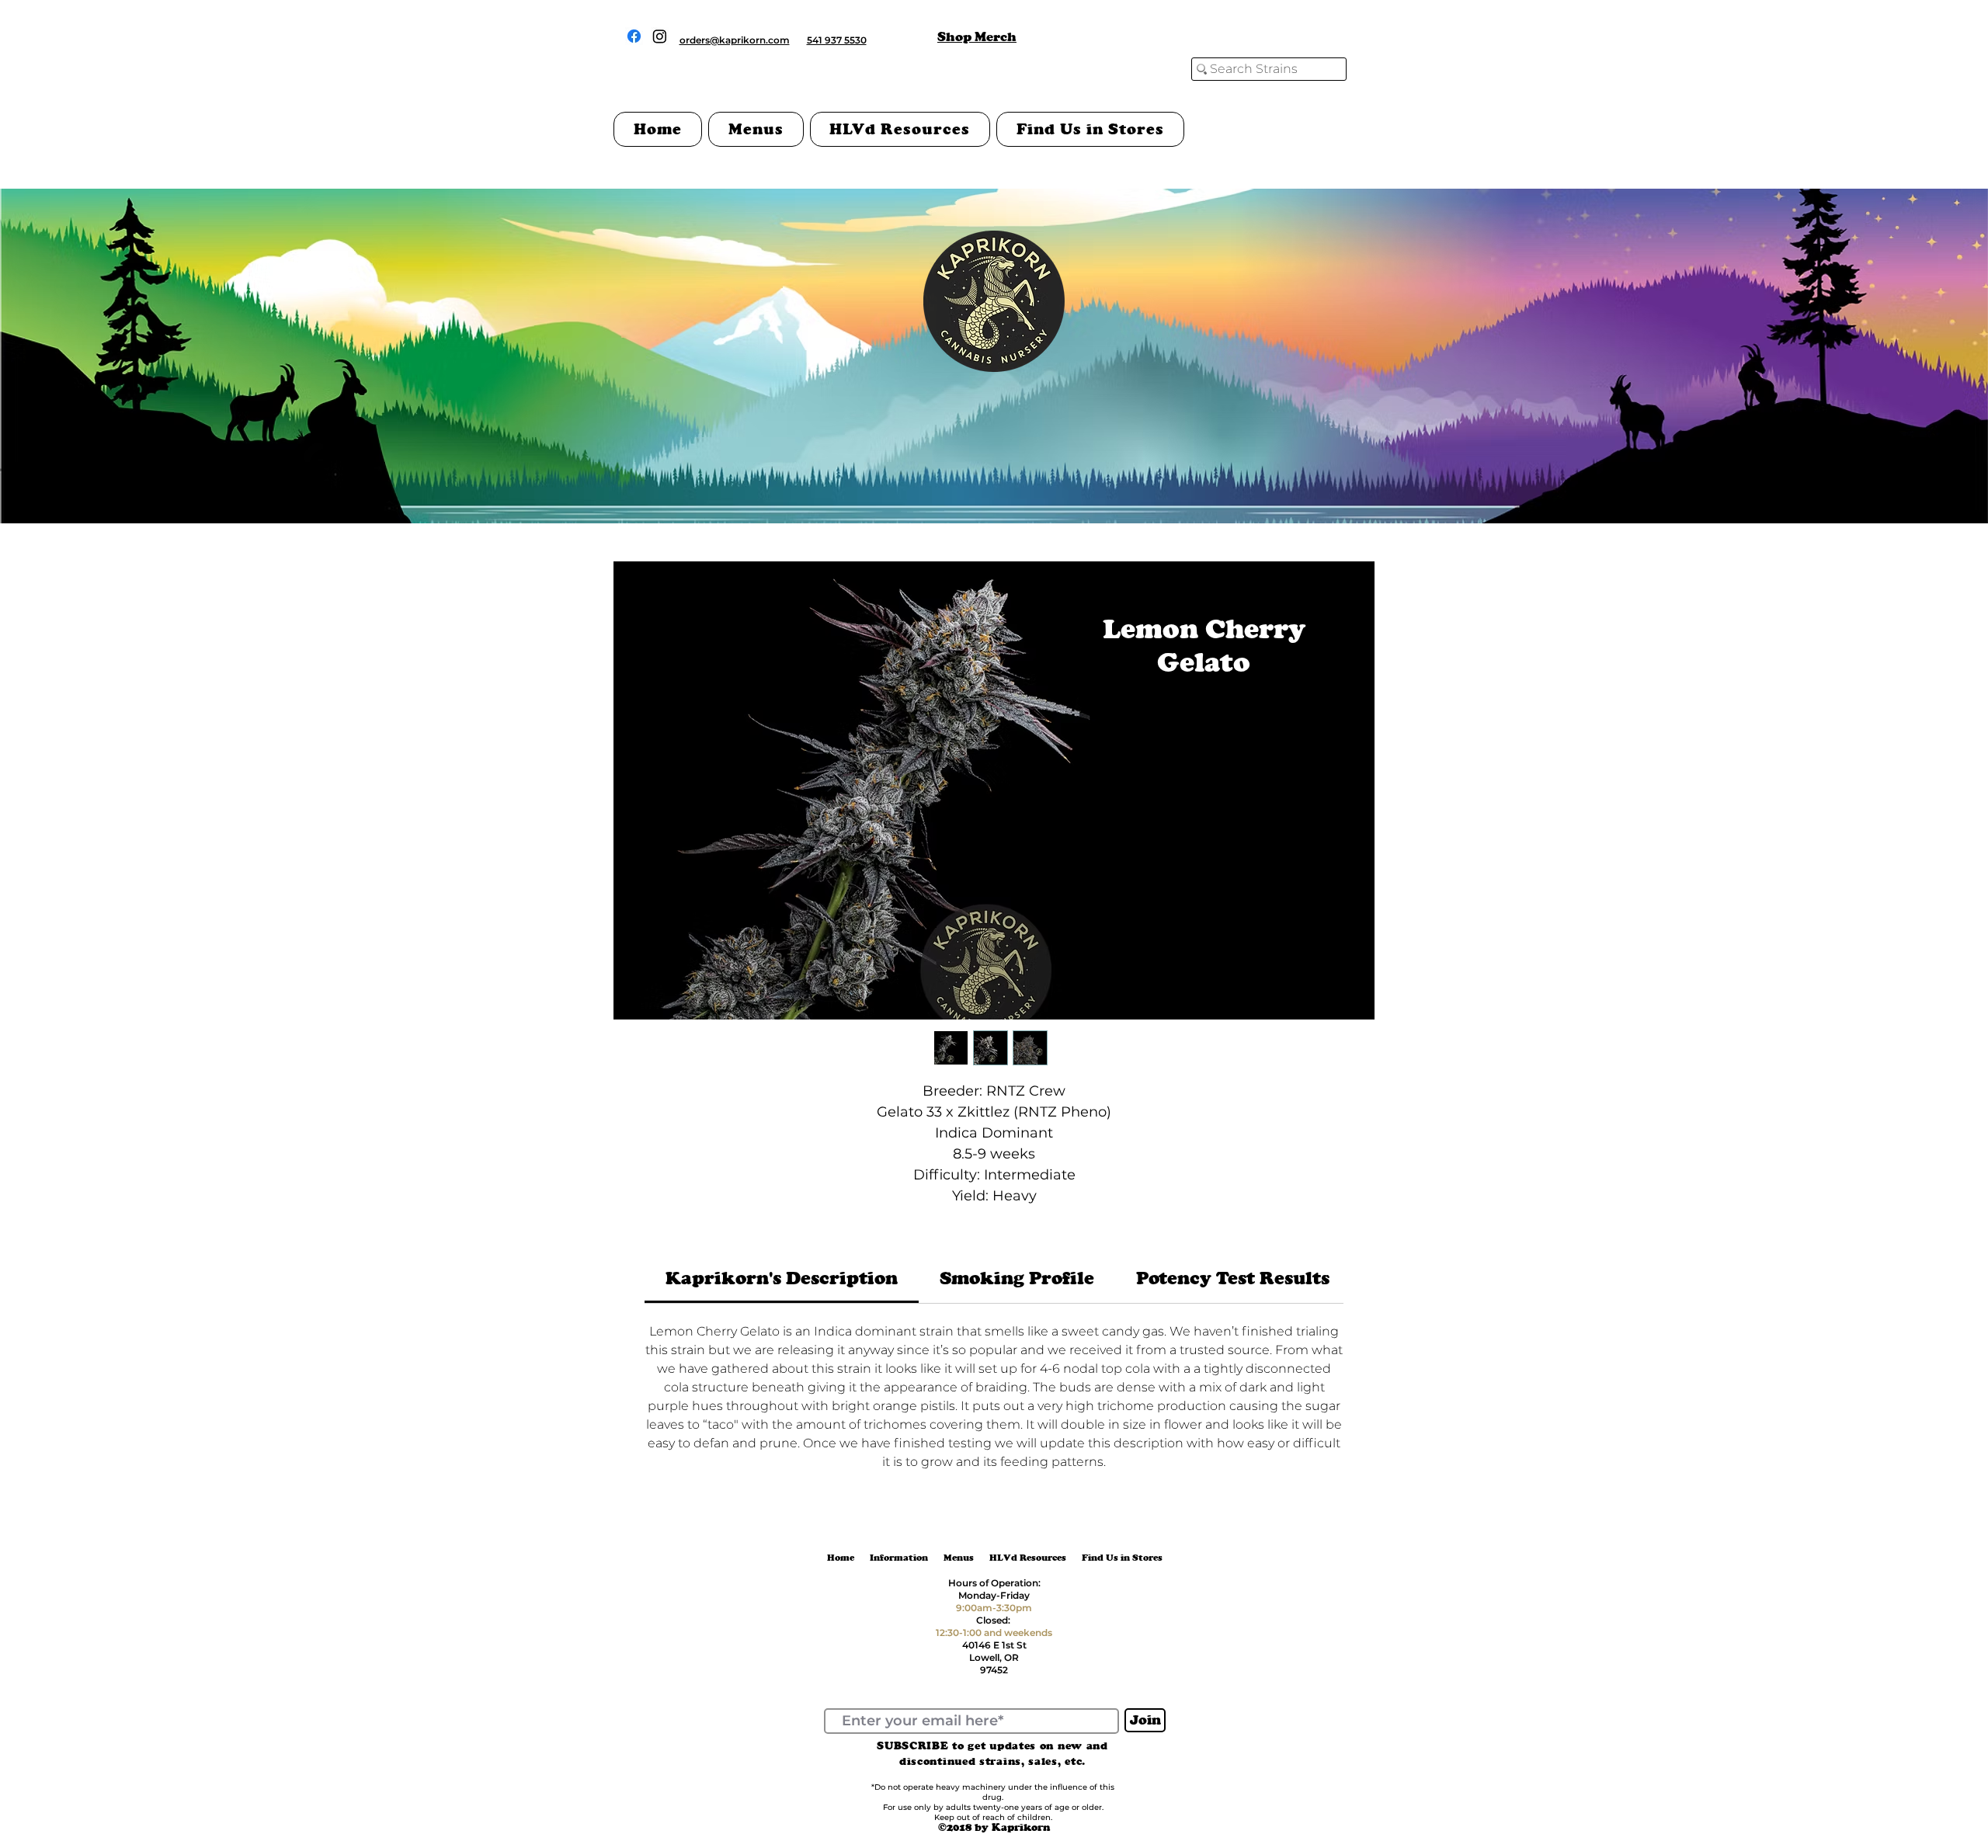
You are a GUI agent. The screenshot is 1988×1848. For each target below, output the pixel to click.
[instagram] (660, 36)
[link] (782, 1278)
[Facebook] (634, 36)
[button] (756, 129)
